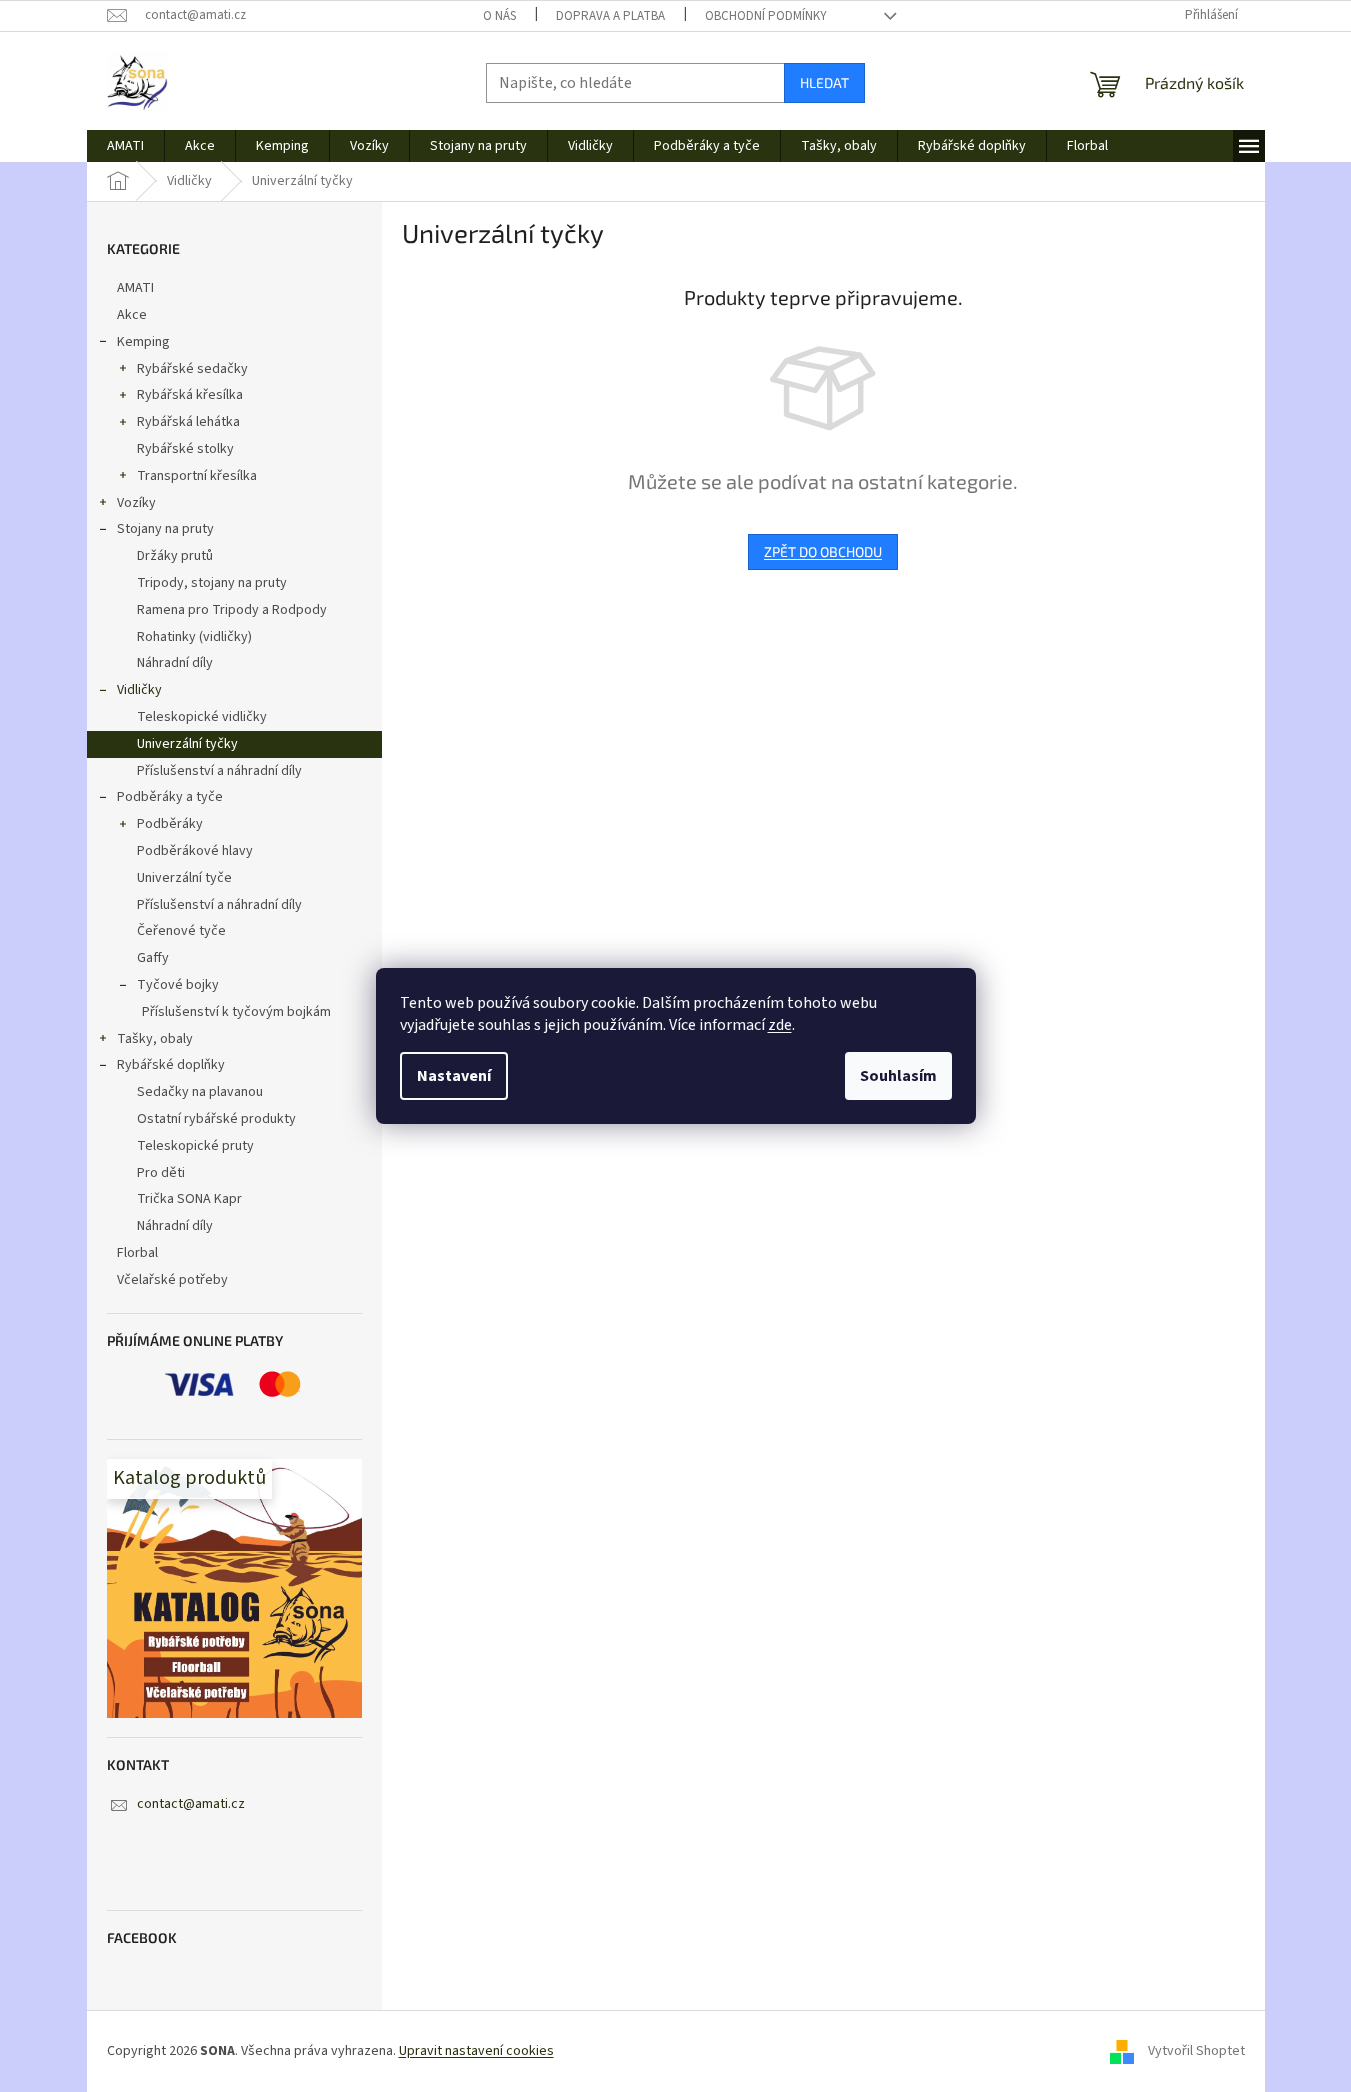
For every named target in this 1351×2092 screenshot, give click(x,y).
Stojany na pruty (165, 529)
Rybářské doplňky (171, 1065)
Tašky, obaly (155, 1039)
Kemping (143, 342)
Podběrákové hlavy (195, 851)
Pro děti (161, 1173)
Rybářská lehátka (188, 422)
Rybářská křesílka (190, 395)
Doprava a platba (610, 16)
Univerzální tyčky (187, 744)
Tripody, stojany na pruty (212, 583)
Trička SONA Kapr (189, 1199)
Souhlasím (898, 1076)
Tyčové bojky (178, 985)
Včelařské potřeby (172, 1280)
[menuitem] (125, 146)
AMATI (135, 288)
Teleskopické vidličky (202, 717)
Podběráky (170, 824)
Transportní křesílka (197, 476)
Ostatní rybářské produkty (216, 1119)
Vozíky (136, 503)
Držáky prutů (175, 556)
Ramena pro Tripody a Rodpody (232, 610)
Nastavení (454, 1076)
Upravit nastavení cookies (476, 2051)
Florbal (137, 1253)
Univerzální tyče (184, 878)
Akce (132, 315)
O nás (499, 16)
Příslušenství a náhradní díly (219, 771)
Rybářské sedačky (192, 369)
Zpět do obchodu (823, 551)
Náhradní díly (175, 663)
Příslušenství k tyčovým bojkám (236, 1012)
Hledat (824, 82)
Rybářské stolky (185, 449)
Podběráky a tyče (170, 797)
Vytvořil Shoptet (1196, 2051)
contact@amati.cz (191, 1804)
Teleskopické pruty (195, 1146)
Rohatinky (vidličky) (194, 637)
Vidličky (139, 690)
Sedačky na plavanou (200, 1092)
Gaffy (153, 958)
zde (780, 1025)
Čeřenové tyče (181, 931)
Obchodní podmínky (766, 16)
